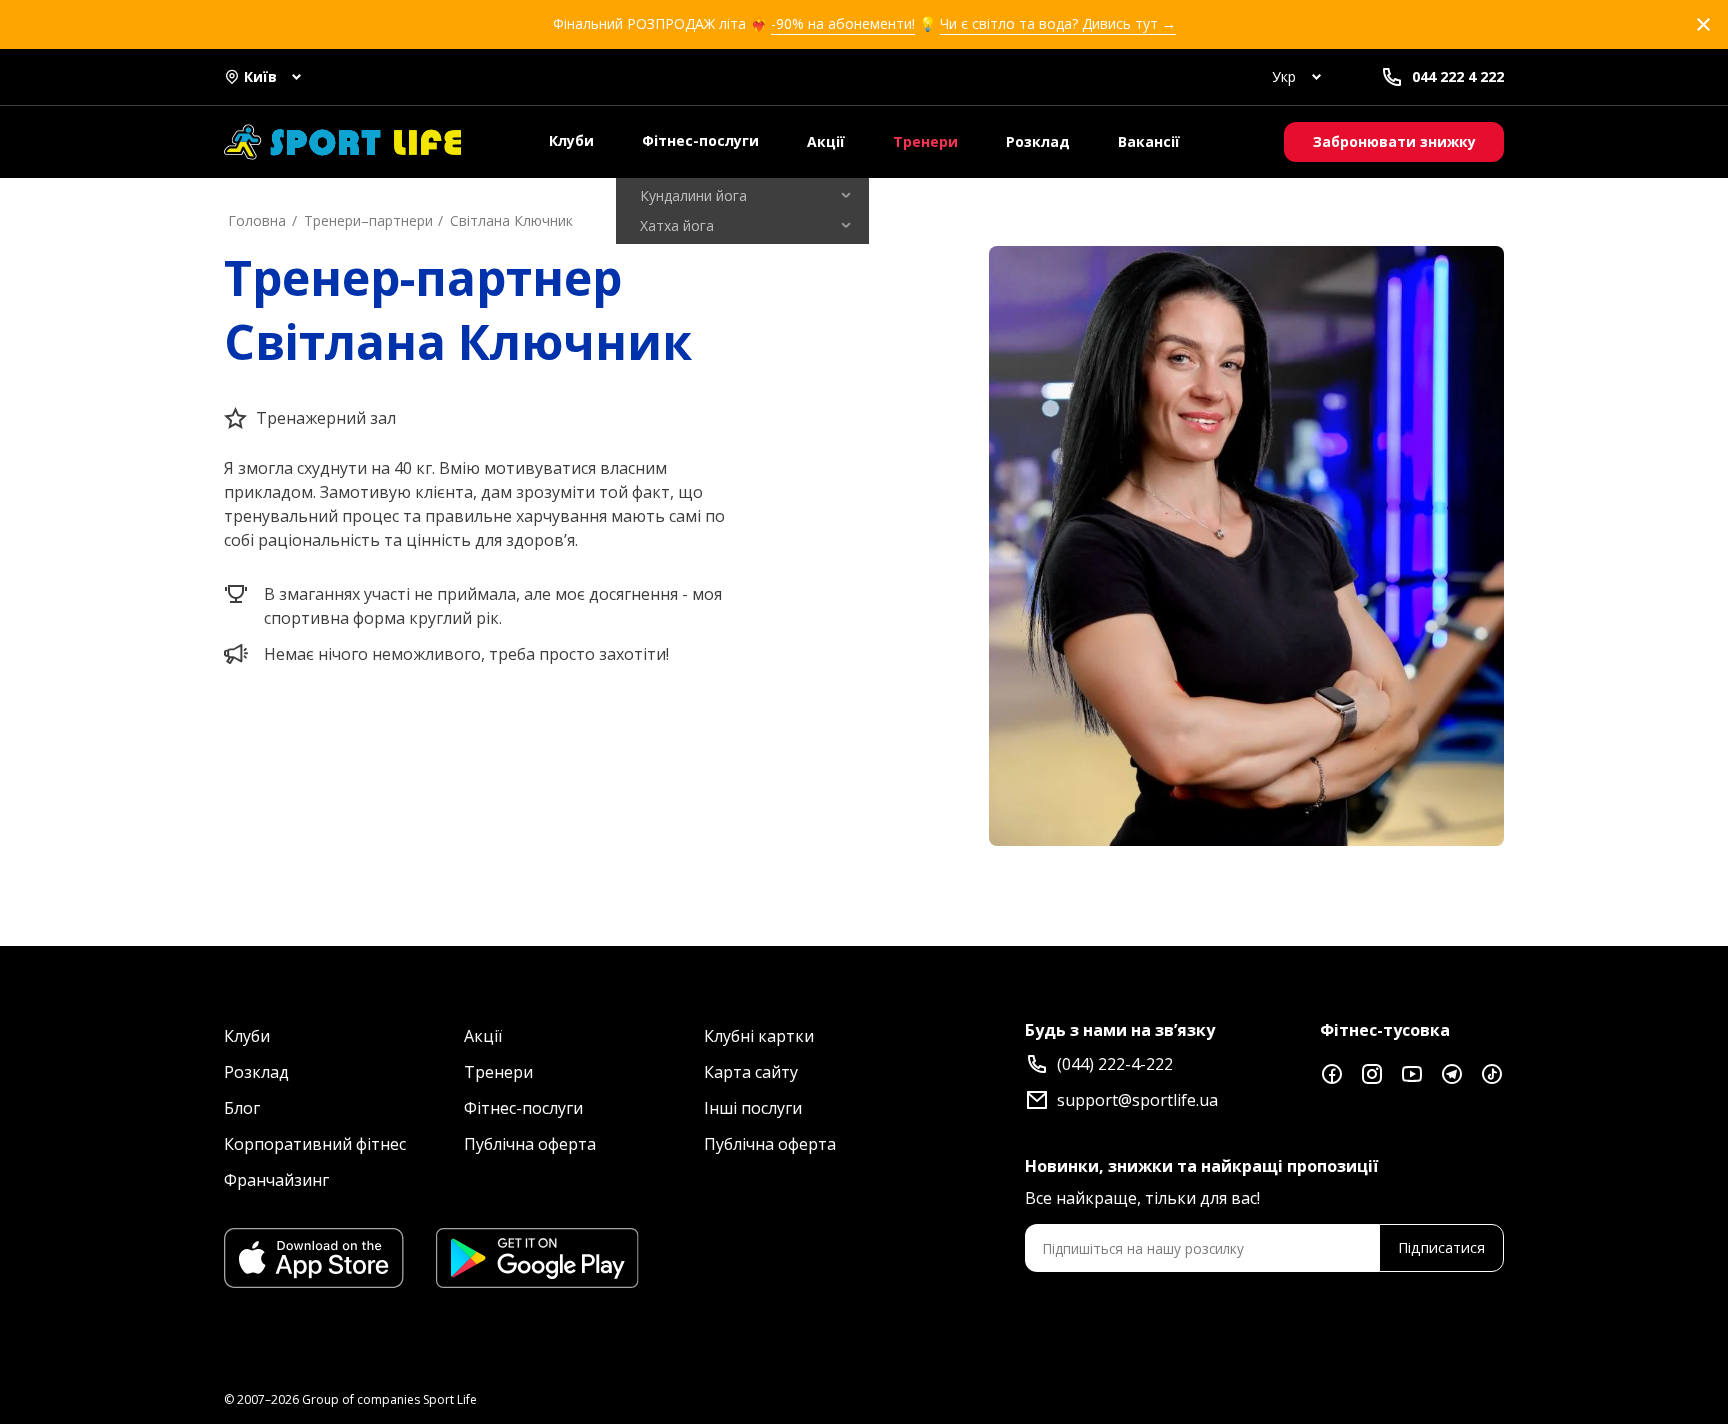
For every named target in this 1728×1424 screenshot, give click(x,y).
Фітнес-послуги (700, 140)
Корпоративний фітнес (315, 1144)
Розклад (1038, 141)
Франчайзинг (276, 1180)
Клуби (571, 140)
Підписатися (1441, 1247)
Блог (242, 1108)
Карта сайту (751, 1072)
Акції (826, 141)
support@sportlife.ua (1137, 1100)
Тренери (925, 141)
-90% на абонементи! (843, 23)
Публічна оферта (530, 1144)
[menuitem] (742, 196)
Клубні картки (759, 1036)
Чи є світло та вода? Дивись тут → (1058, 23)
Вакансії (1149, 141)
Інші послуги (753, 1108)
